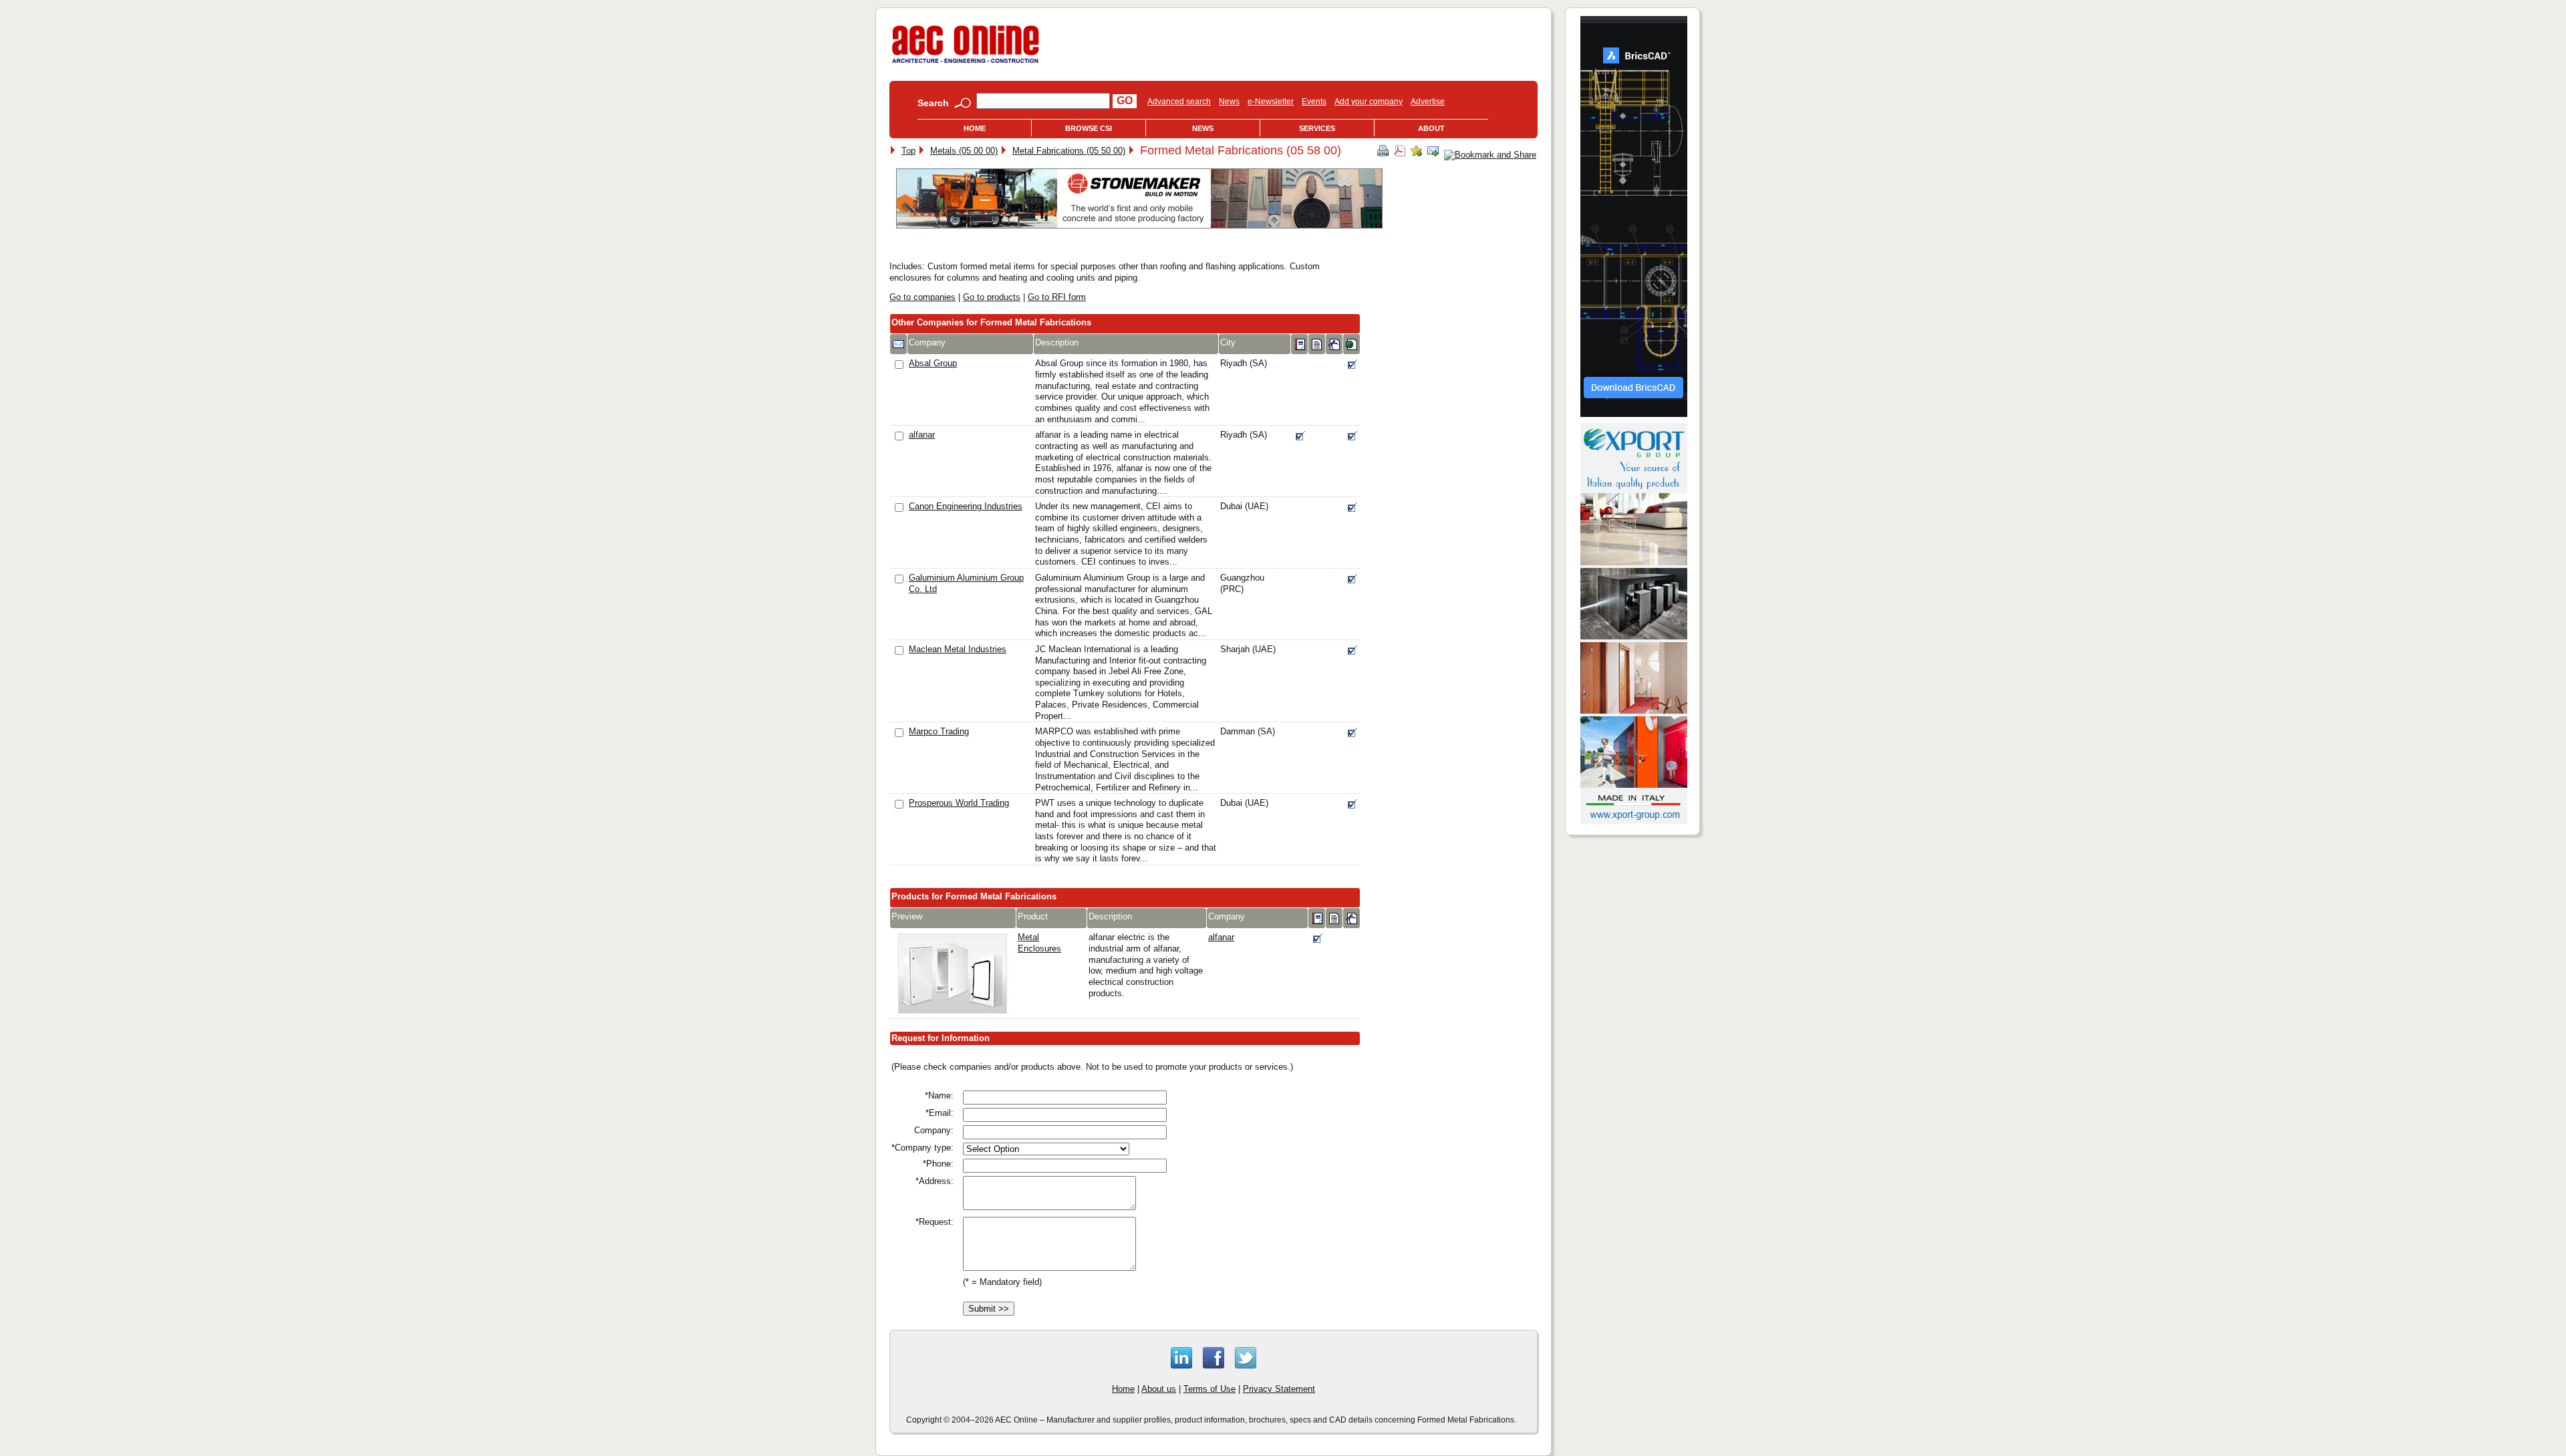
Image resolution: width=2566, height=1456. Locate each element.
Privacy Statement (1279, 1389)
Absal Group (933, 363)
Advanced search (1179, 102)
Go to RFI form (1057, 297)
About (1431, 128)
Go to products (992, 297)
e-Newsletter (1271, 102)
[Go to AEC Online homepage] (966, 63)
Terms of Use (1209, 1389)
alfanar (922, 435)
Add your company (1369, 102)
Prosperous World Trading (959, 803)
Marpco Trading (939, 731)
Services (1317, 128)
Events (1314, 102)
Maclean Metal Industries (958, 649)
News (1229, 102)
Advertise (1428, 102)
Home (975, 128)
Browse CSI (1089, 128)
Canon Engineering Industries (966, 506)
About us (1159, 1389)
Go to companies (922, 297)
